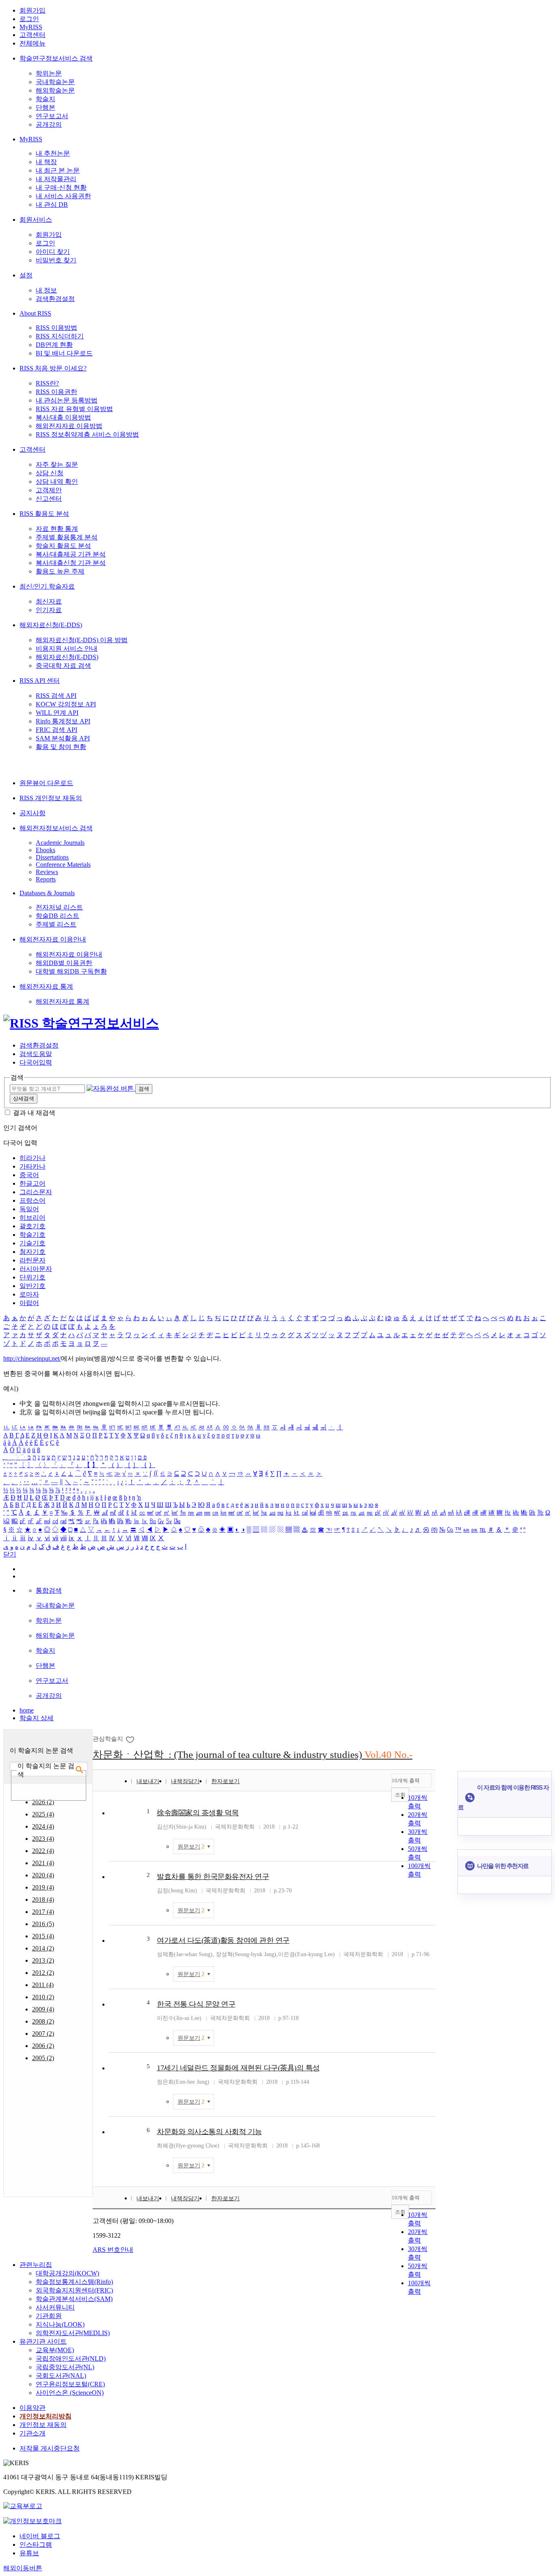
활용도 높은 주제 (60, 571)
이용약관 (33, 2408)
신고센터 (49, 499)
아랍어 (29, 1303)
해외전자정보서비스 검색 (56, 828)
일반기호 (33, 1286)
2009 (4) (43, 2009)
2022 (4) (43, 1851)
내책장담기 (185, 1781)
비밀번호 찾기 (56, 260)
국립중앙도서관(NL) (65, 2367)
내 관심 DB (52, 205)
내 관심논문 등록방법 (67, 400)
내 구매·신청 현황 (61, 187)
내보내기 (148, 1781)
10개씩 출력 (406, 1780)
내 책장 (46, 162)
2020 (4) (43, 1875)
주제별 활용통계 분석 (67, 537)
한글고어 (33, 1183)
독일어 (29, 1209)
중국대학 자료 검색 (63, 666)
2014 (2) (43, 1948)
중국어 (29, 1175)
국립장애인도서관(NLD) (71, 2358)
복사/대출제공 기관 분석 (71, 554)
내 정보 (46, 290)
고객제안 (49, 490)
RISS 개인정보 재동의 (51, 798)
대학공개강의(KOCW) (67, 2273)
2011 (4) (43, 1985)
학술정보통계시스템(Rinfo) (74, 2282)
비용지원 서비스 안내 (67, 648)
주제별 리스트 (56, 924)
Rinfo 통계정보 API (63, 721)
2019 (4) (43, 1887)
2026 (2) (43, 1802)
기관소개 (33, 2433)
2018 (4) (43, 1900)
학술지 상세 (37, 1718)
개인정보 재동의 (43, 2425)
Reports (46, 879)
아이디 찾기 (53, 252)
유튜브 (29, 2553)
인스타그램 (36, 2545)
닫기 (10, 1554)
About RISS (35, 313)
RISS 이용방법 (56, 328)
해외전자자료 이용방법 (69, 426)
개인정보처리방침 (46, 2416)
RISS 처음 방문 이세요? (53, 368)
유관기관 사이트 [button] (43, 2341)
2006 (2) (43, 2046)
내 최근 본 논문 (58, 170)
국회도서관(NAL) (61, 2376)
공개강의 (49, 124)
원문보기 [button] (191, 1847)
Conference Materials (63, 865)
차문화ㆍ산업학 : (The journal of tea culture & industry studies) (253, 1754)
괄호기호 (33, 1226)
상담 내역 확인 (57, 482)
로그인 (29, 19)
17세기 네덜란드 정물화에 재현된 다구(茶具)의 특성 (238, 2068)
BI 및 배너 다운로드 (64, 353)
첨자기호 (33, 1252)
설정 (26, 275)
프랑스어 (33, 1200)
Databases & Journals (47, 893)
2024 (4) (43, 1826)
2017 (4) (43, 1912)
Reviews (47, 872)
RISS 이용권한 (56, 392)
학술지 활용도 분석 (63, 546)
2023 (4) (43, 1839)
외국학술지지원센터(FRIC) (74, 2290)
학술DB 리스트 (57, 916)
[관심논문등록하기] (131, 1739)
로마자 (29, 1294)
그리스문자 (36, 1192)
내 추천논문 (53, 153)
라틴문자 (33, 1260)
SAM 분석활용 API (63, 738)
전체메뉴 (33, 43)
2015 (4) (43, 1936)
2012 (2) (43, 1973)
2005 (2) (43, 2058)
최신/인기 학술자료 (47, 586)
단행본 (46, 107)
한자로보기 (225, 1781)
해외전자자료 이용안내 (53, 939)
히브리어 (33, 1218)
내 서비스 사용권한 (63, 196)
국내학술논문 (55, 82)
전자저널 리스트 (59, 907)
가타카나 (33, 1166)
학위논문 (49, 73)
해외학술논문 (55, 90)
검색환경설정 (55, 299)
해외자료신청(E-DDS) (51, 625)
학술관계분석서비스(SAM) (74, 2299)
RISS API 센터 (40, 681)
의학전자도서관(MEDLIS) (73, 2333)
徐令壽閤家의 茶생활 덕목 (198, 1813)
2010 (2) (43, 1997)
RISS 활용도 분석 (44, 514)
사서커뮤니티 (55, 2307)
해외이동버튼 (23, 2568)
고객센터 (33, 35)
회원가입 (33, 10)
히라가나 (33, 1158)
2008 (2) (43, 2021)
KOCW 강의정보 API (66, 704)
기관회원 (49, 2316)
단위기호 (33, 1277)
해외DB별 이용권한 (64, 963)
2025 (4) (43, 1814)
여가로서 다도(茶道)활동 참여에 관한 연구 (223, 1940)
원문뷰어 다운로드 (46, 783)
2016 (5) (43, 1924)
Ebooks (46, 850)
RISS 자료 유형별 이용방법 (74, 409)
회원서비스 (36, 220)
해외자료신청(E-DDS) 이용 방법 (82, 640)
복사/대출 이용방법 (63, 417)
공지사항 (33, 813)
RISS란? (47, 383)
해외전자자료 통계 (46, 986)
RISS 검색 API (56, 696)
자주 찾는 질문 (57, 464)
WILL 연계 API (57, 713)
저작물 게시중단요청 (50, 2448)
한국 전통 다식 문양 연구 (196, 2004)
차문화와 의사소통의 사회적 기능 (209, 2132)
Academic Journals (60, 843)
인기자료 (49, 610)
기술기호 (33, 1243)
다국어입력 (36, 1062)
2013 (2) (43, 1960)
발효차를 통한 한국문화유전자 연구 (213, 1877)
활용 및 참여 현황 (61, 747)
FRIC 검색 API (56, 730)
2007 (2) (43, 2034)
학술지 (46, 99)
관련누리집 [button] (36, 2265)
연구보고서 (52, 116)
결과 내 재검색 (34, 1113)
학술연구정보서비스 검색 (56, 58)
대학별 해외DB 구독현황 (71, 971)
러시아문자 (36, 1269)
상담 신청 (50, 473)
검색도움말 (36, 1054)
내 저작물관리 (56, 179)
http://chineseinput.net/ (32, 1358)
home (27, 1710)
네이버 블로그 (40, 2536)
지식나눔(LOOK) (60, 2324)
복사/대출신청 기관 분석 (71, 563)
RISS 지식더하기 (60, 336)
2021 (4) (43, 1863)
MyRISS (31, 27)
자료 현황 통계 (57, 529)
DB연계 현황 (54, 345)
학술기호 (33, 1235)
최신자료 (49, 601)
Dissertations (52, 857)
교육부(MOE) (55, 2350)
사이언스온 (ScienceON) (70, 2393)
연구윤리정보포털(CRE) (70, 2384)
